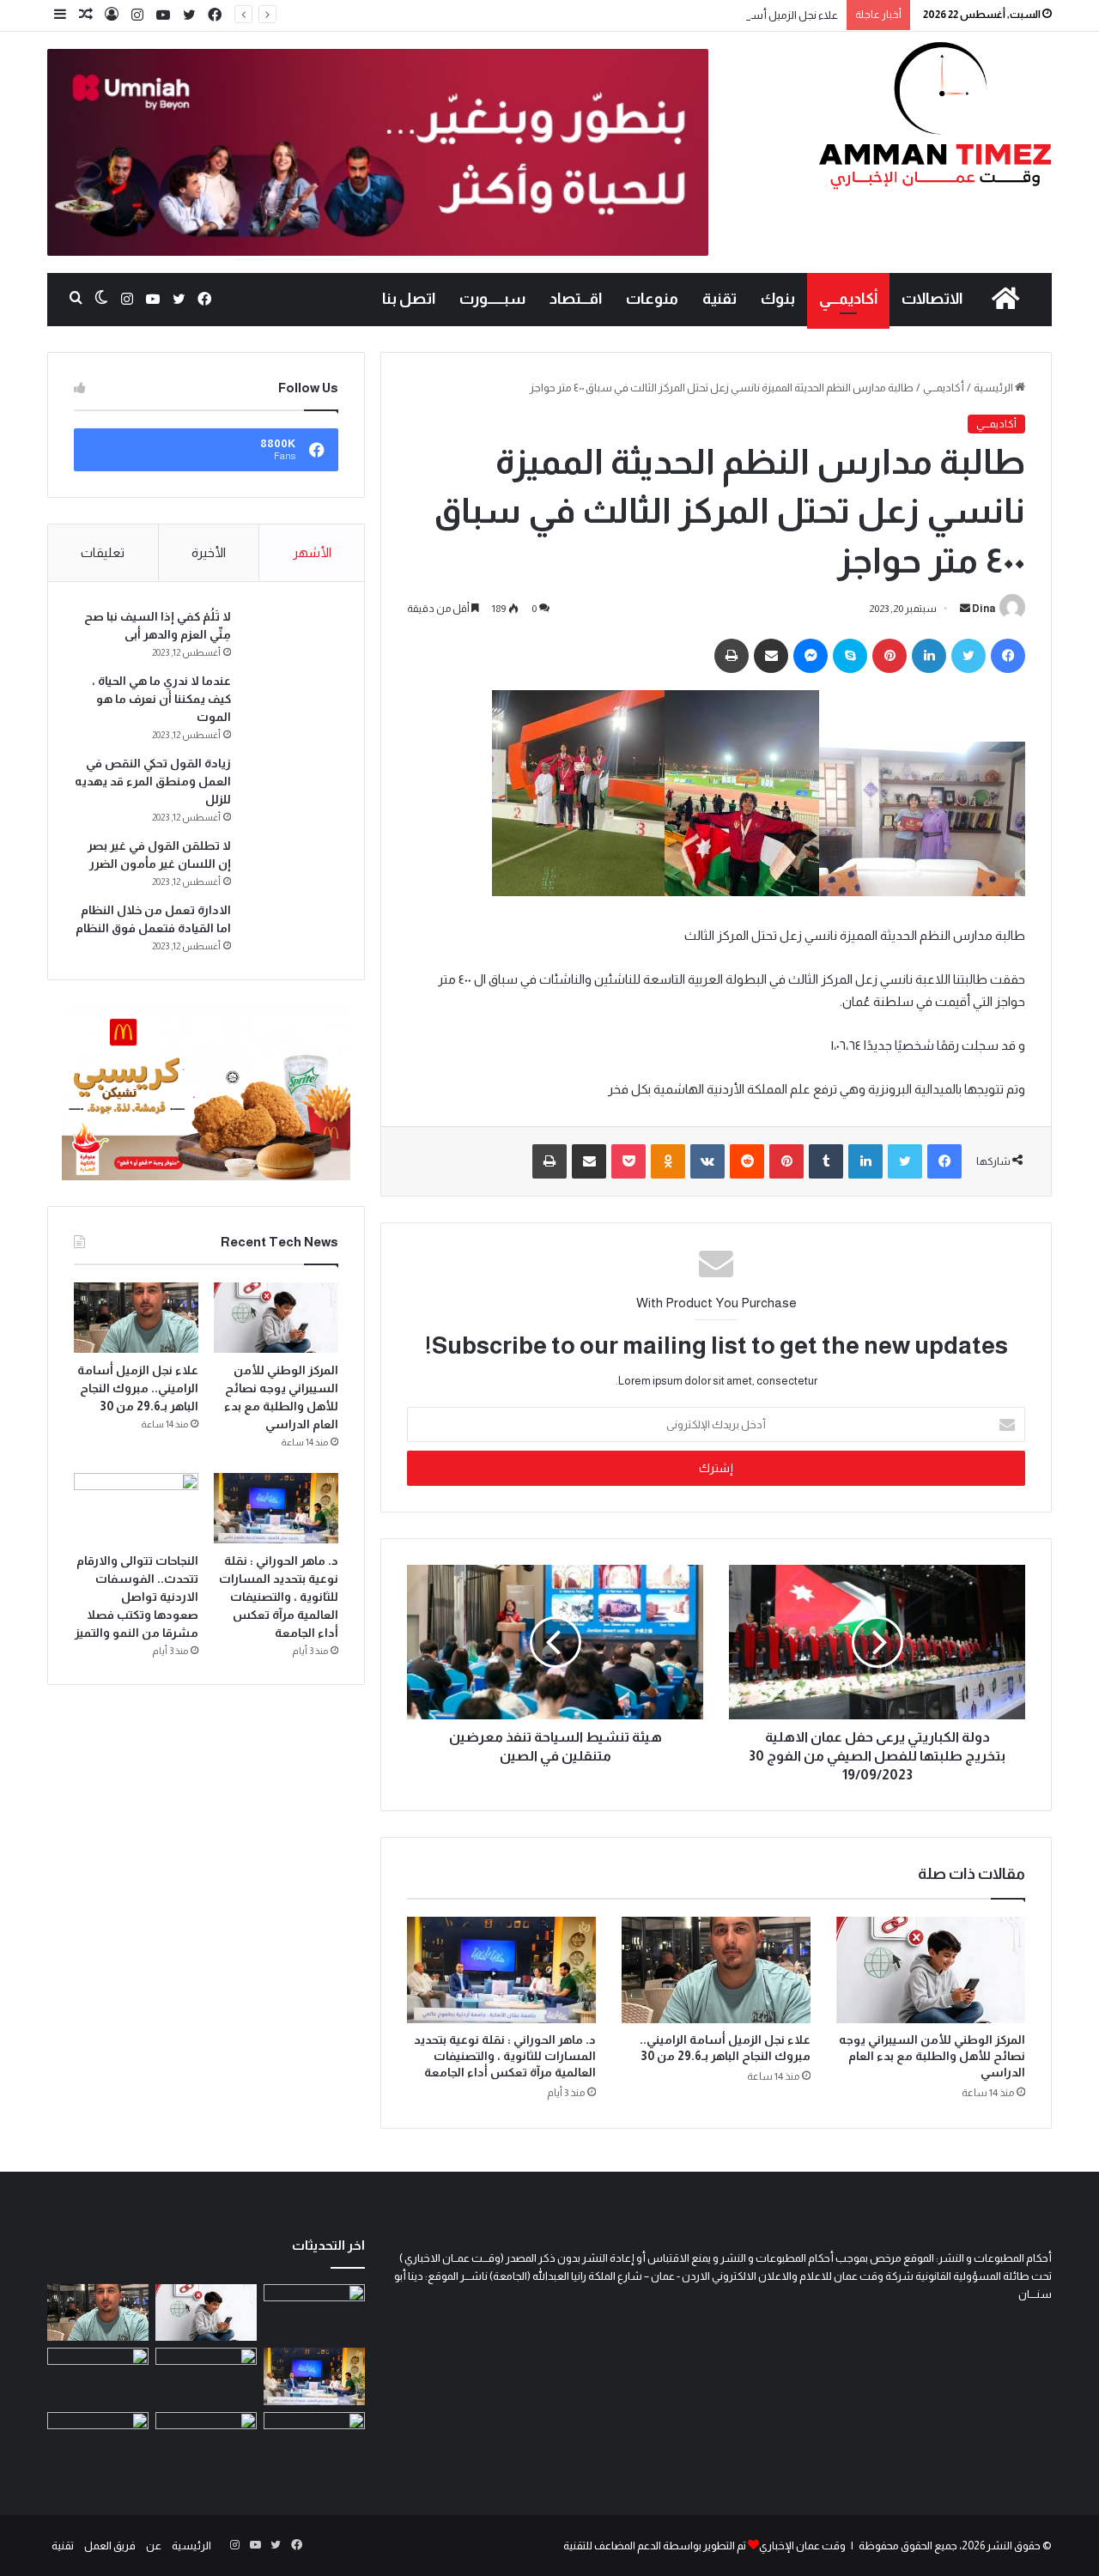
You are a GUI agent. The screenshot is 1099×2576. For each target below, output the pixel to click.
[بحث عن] (76, 299)
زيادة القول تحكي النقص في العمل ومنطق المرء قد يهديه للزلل (153, 781)
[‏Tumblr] (826, 1161)
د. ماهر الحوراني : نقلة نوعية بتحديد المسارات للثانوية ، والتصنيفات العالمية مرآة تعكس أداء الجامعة (505, 2056)
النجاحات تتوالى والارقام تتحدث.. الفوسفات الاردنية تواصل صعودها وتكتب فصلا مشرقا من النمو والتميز (137, 1597)
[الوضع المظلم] (101, 299)
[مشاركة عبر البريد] (771, 656)
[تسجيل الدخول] (112, 15)
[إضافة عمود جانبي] (60, 15)
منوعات (652, 299)
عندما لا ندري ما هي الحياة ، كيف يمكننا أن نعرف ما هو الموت (161, 699)
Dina (984, 609)
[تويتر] (189, 15)
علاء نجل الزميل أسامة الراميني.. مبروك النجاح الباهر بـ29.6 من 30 (695, 15)
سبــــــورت (492, 299)
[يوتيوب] (163, 15)
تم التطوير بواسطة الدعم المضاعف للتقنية (655, 2546)
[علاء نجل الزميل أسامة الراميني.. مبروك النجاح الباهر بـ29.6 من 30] (716, 1970)
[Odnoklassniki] (668, 1161)
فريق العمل (110, 2546)
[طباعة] (732, 656)
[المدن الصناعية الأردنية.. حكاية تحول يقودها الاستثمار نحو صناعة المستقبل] (314, 2313)
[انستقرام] (137, 15)
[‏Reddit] (747, 1161)
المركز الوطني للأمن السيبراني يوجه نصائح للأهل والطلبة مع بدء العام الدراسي (932, 2056)
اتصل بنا (409, 299)
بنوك (778, 299)
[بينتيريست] (890, 656)
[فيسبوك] (215, 15)
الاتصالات (932, 299)
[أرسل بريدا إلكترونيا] (965, 609)
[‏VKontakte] (707, 1161)
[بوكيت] (628, 1161)
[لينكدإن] (929, 656)
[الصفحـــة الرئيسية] (1005, 299)
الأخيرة (209, 552)
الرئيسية (994, 388)
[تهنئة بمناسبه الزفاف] (98, 2376)
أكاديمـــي (848, 299)
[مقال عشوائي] (86, 15)
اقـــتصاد (576, 299)
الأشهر (312, 552)
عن (154, 2546)
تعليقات (103, 552)
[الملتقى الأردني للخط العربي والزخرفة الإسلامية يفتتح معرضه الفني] (98, 2441)
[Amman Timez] (935, 115)
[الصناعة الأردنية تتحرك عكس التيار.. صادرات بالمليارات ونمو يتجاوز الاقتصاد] (314, 2441)
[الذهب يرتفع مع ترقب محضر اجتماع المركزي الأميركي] (206, 2441)
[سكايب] (850, 656)
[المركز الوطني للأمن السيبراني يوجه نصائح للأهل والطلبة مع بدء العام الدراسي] (931, 1970)
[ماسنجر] (811, 656)
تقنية (720, 299)
